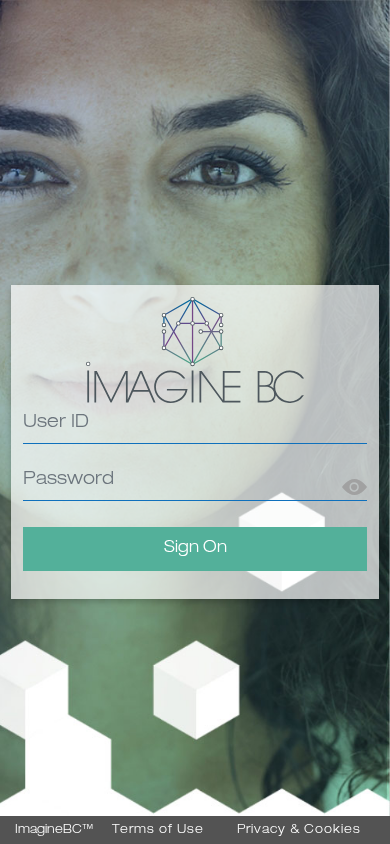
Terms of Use (158, 830)
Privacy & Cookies (299, 830)
